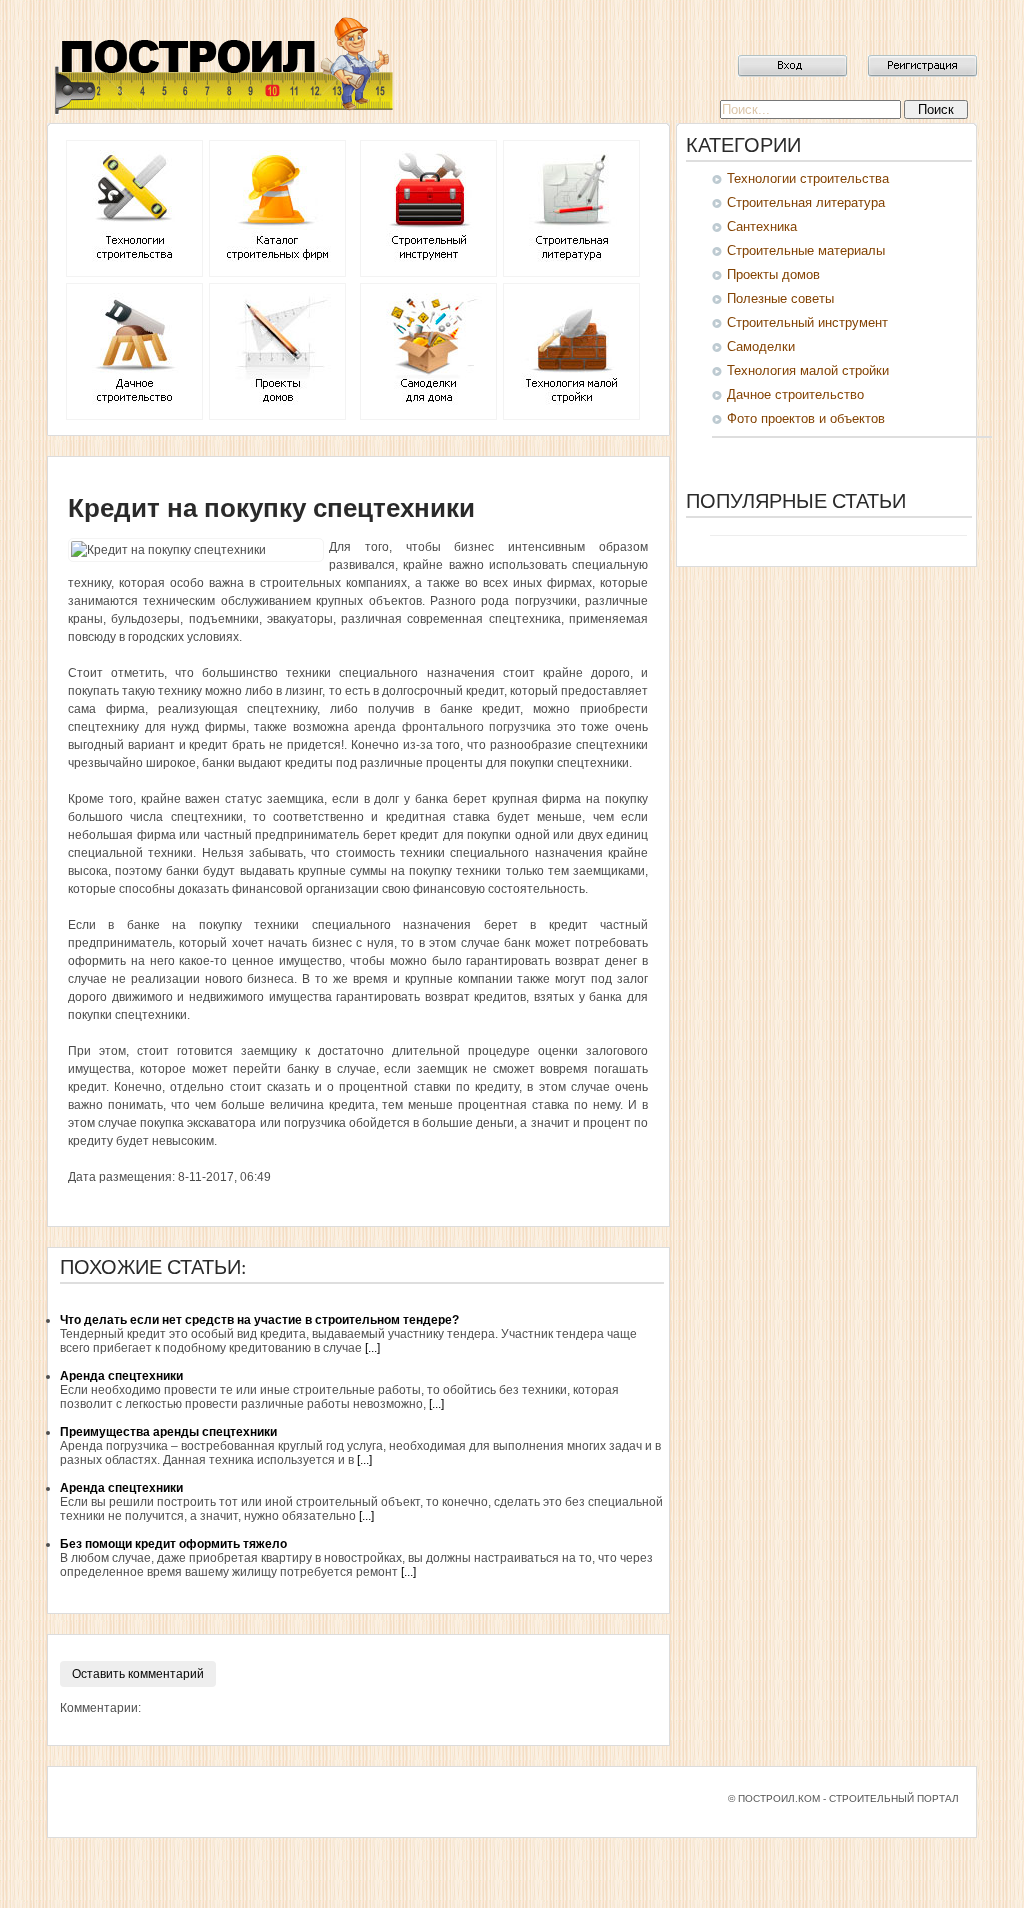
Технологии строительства (808, 178)
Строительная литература (806, 202)
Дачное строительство (795, 394)
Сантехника (762, 226)
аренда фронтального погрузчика (452, 727)
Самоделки (761, 346)
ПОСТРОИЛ (222, 65)
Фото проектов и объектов (806, 418)
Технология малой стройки (808, 370)
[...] (372, 1348)
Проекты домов (773, 274)
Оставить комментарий (138, 1674)
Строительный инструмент (807, 322)
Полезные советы (780, 298)
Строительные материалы (806, 250)
